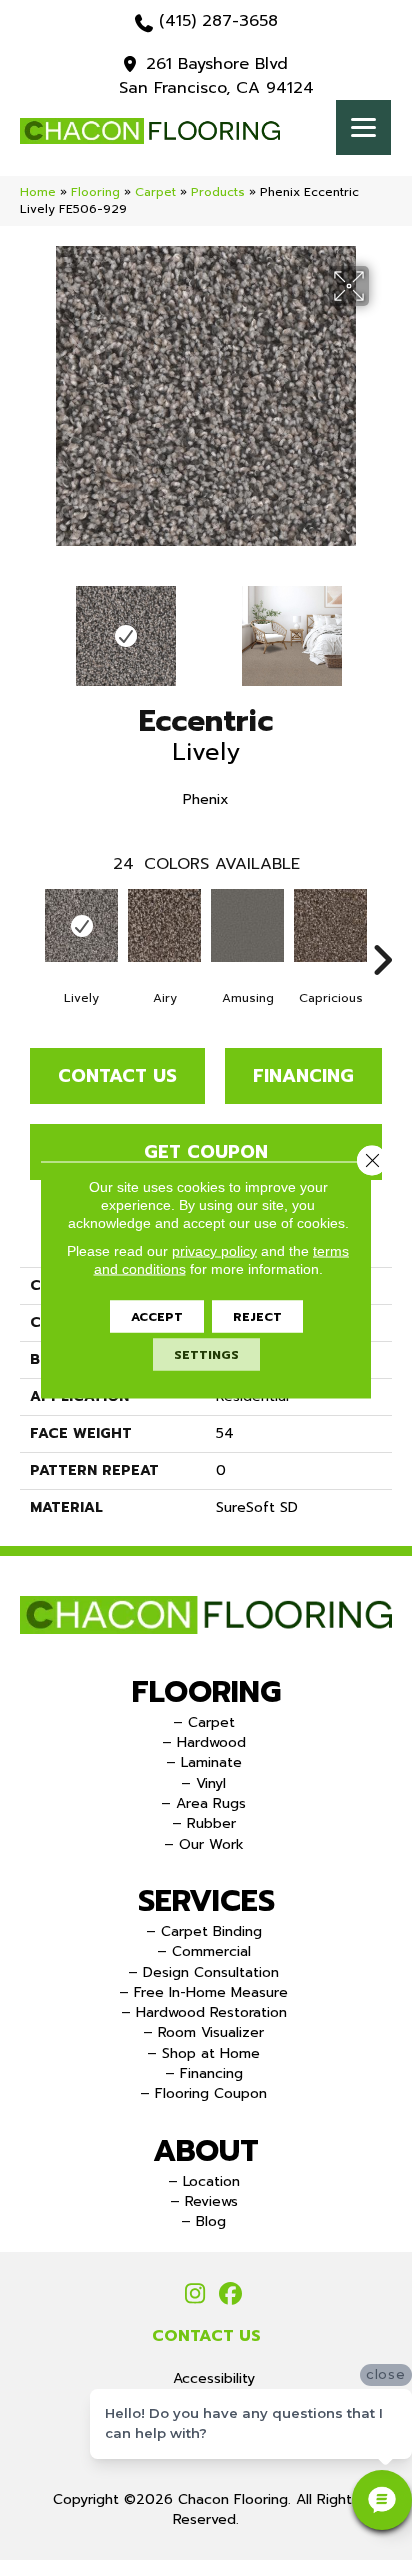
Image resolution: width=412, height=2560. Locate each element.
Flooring (95, 192)
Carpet (155, 192)
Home (38, 192)
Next (382, 626)
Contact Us (117, 1076)
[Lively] (81, 925)
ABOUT (206, 2151)
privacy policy (214, 1251)
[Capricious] (330, 925)
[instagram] (195, 2295)
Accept (157, 1317)
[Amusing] (247, 925)
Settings (206, 1355)
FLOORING (206, 1692)
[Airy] (164, 925)
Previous (30, 626)
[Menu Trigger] (363, 127)
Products (218, 192)
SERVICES (206, 1901)
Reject (257, 1317)
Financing (303, 1076)
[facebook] (230, 2295)
